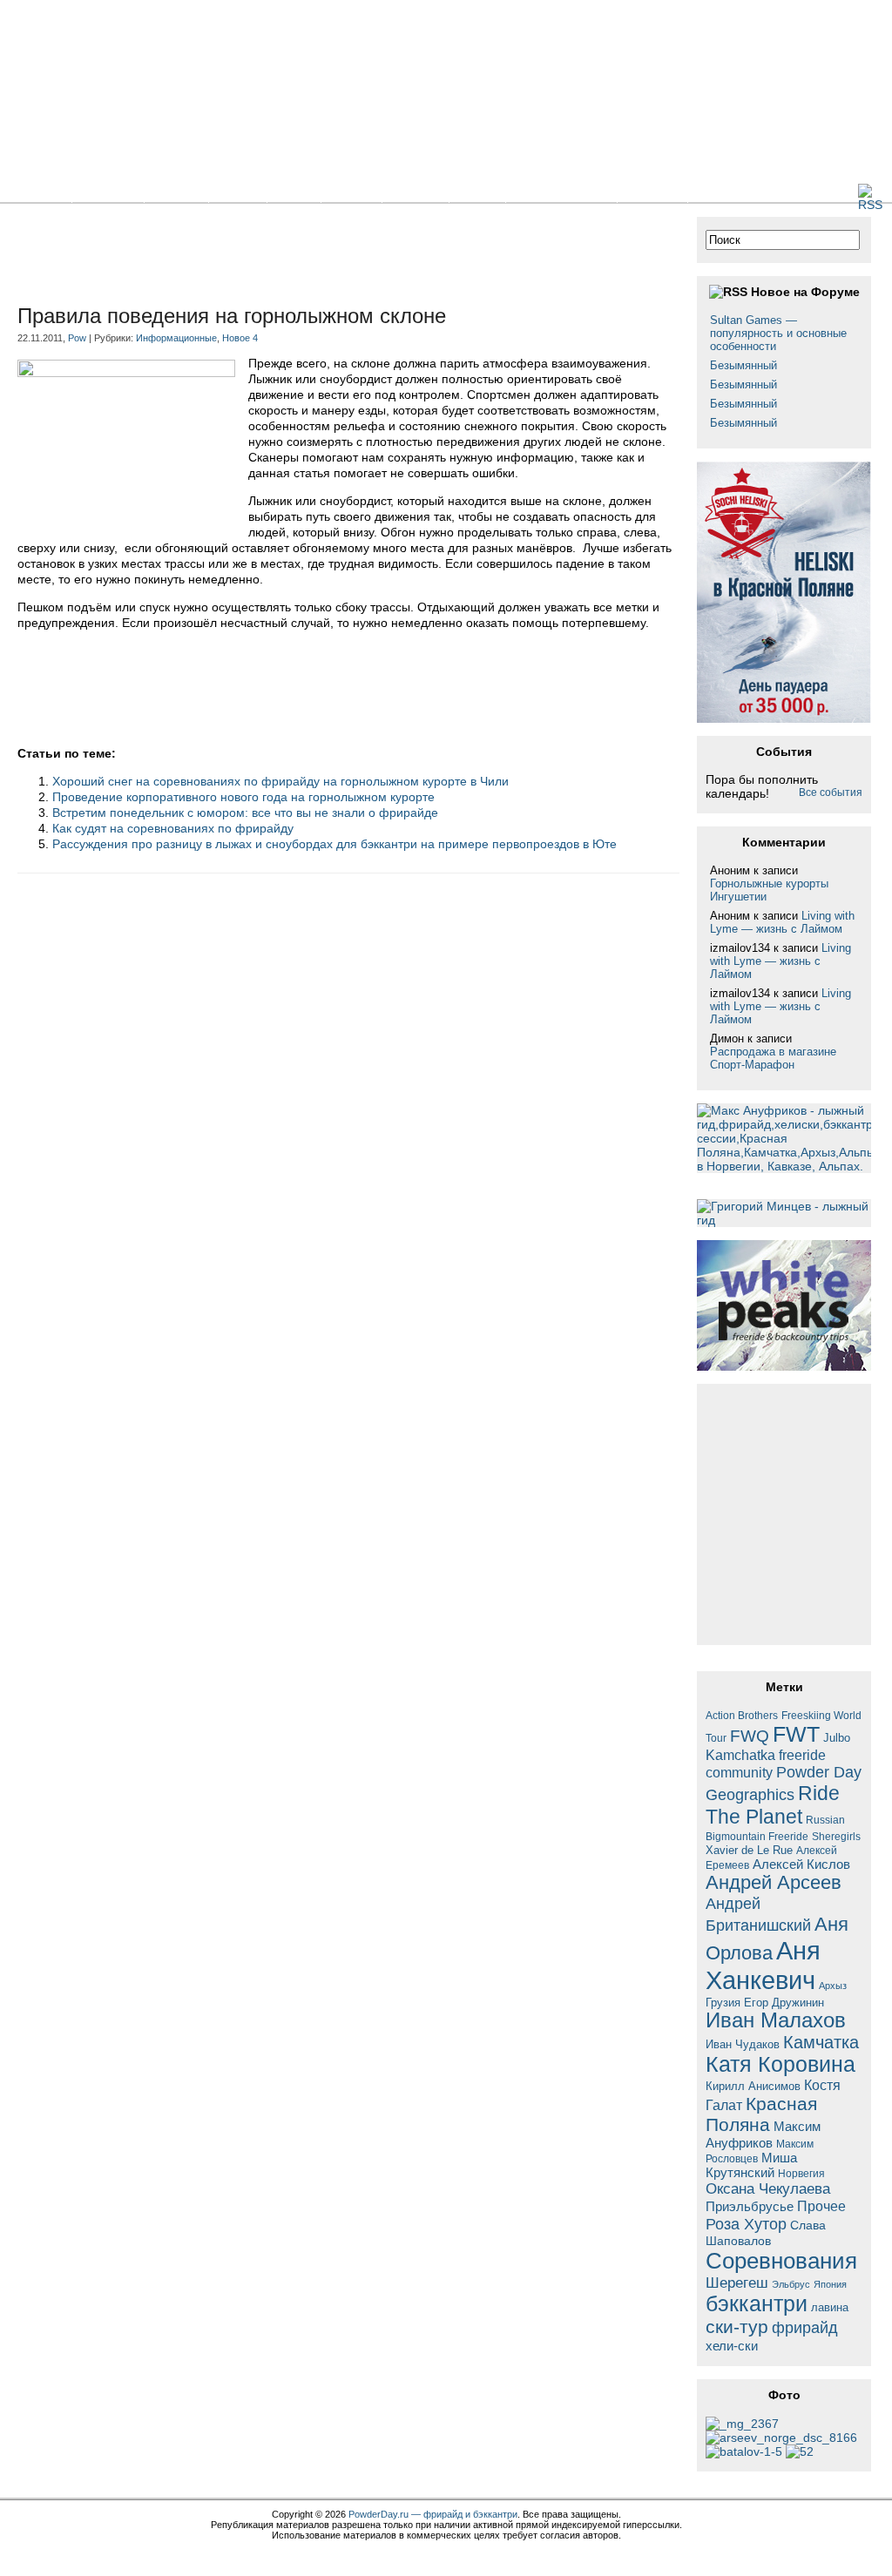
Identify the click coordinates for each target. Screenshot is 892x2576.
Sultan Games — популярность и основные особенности (778, 333)
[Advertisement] (334, 256)
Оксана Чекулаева (768, 2188)
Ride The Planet (773, 1805)
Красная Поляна (761, 2114)
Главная (36, 192)
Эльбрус (791, 2284)
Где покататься (561, 192)
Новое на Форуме (805, 292)
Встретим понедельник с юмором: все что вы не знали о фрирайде (245, 813)
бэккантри (757, 2304)
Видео (351, 192)
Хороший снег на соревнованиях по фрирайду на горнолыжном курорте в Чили (280, 781)
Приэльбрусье (750, 2206)
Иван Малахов (776, 2020)
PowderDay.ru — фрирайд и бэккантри (433, 2514)
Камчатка (821, 2042)
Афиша (416, 192)
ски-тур (737, 2327)
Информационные (176, 338)
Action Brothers (742, 1715)
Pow (77, 338)
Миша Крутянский (751, 2165)
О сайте (652, 192)
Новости (108, 192)
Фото (294, 192)
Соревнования (781, 2261)
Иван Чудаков (743, 2044)
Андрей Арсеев (774, 1882)
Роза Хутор (746, 2224)
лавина (830, 2307)
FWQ (750, 1736)
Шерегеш (737, 2283)
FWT (796, 1734)
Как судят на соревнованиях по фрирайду (173, 828)
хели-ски (732, 2346)
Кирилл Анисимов (753, 2086)
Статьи (176, 192)
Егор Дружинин (784, 2003)
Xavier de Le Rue (749, 1851)
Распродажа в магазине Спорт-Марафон (773, 1058)
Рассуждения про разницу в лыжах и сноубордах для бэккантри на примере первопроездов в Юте (334, 844)
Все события (831, 792)
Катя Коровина (780, 2064)
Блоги (238, 192)
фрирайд (805, 2327)
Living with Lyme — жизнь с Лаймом (782, 922)
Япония (830, 2284)
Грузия (723, 2003)
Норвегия (801, 2173)
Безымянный (743, 365)
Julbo (837, 1738)
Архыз (833, 1986)
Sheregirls (836, 1836)
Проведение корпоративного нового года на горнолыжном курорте (243, 797)
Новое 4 (240, 338)
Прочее (821, 2206)
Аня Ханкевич (763, 1965)
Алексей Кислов (801, 1864)
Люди (477, 192)
